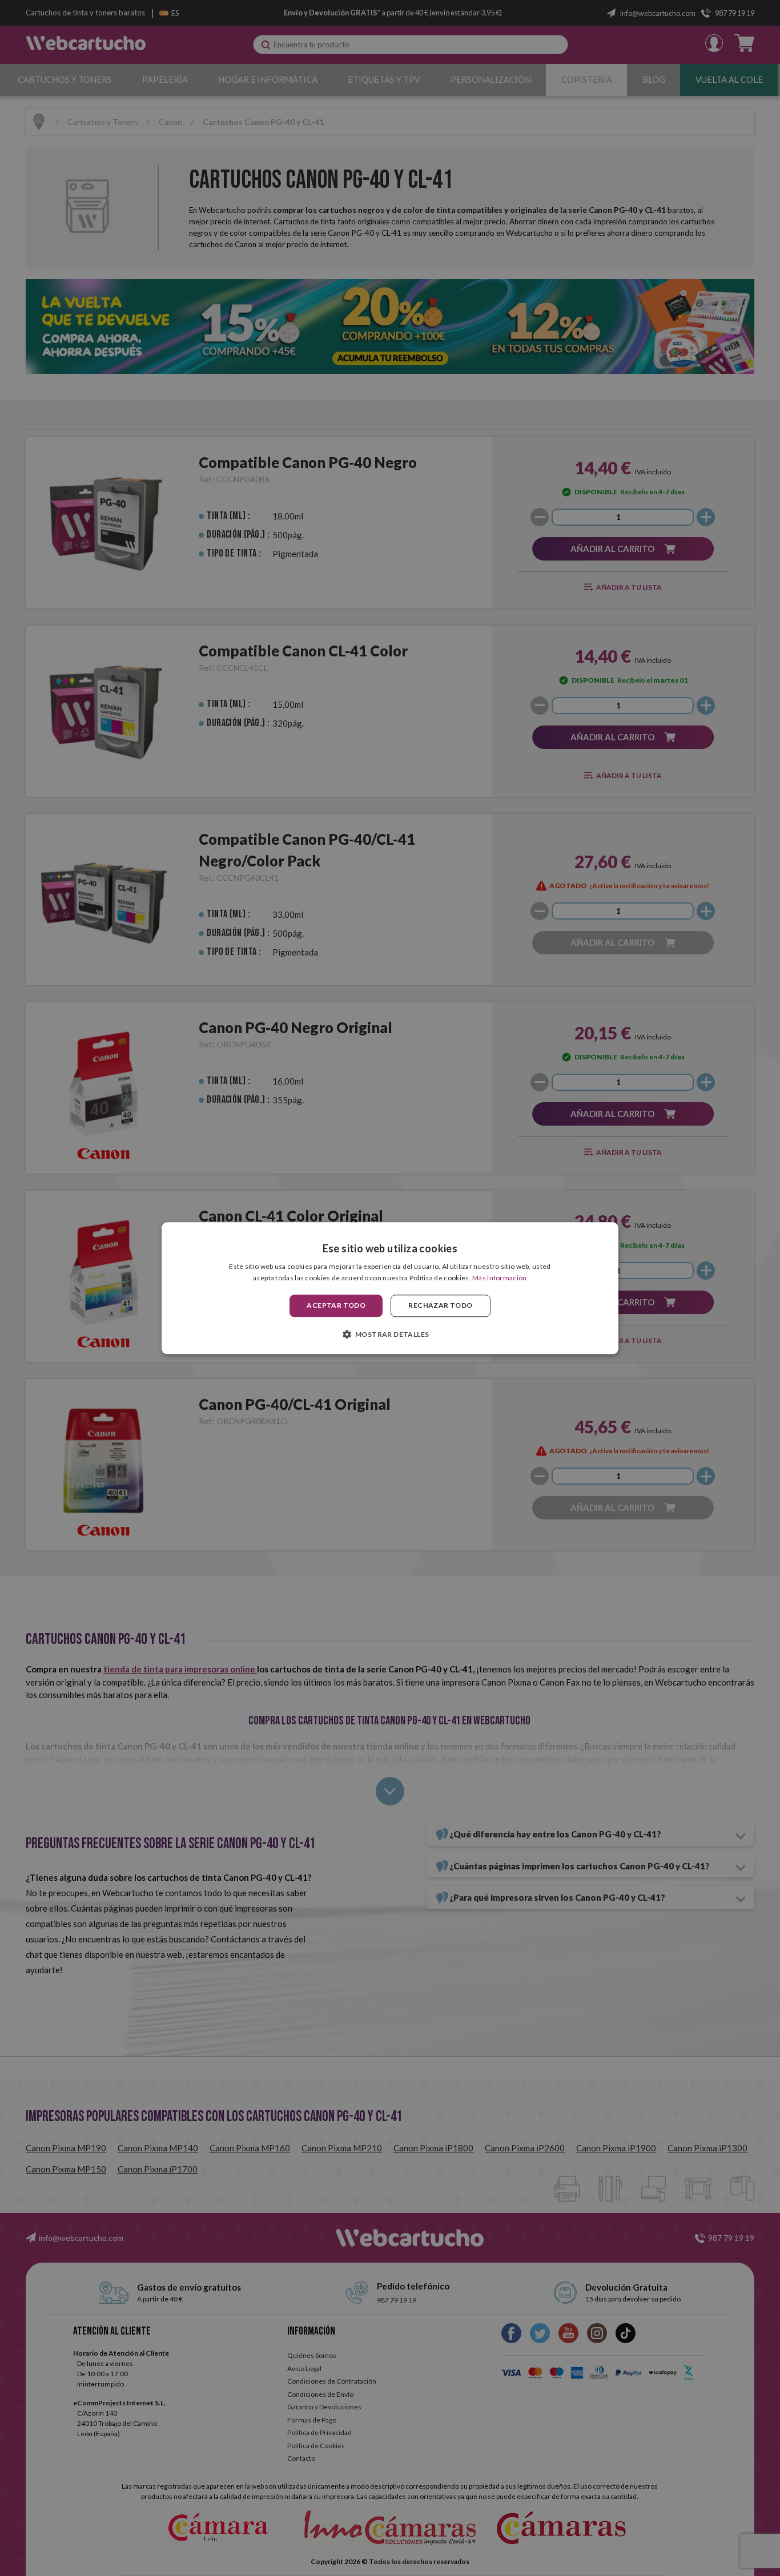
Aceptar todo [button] (336, 1306)
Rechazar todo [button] (440, 1306)
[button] (390, 1334)
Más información (500, 1278)
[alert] (390, 1288)
